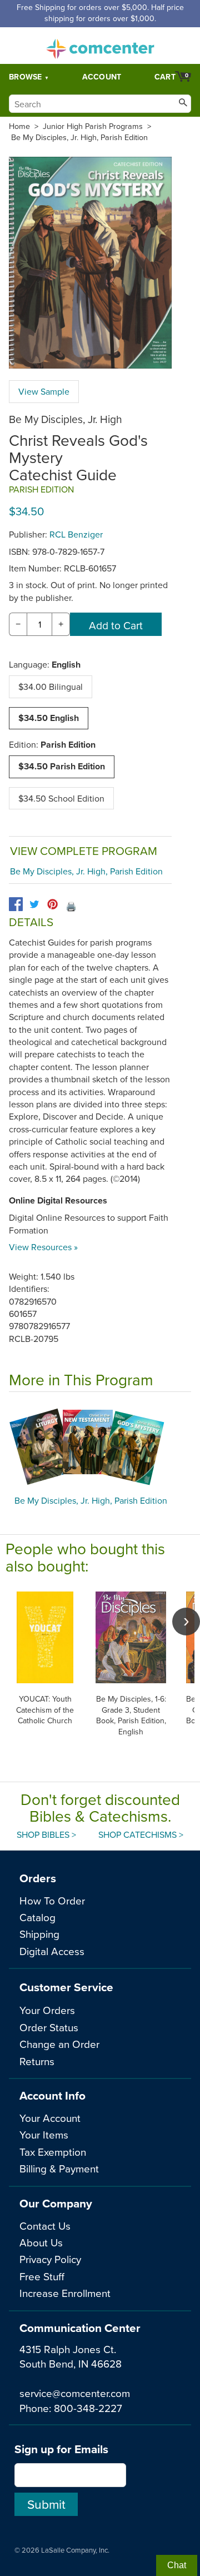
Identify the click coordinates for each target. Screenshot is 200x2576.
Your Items (44, 2134)
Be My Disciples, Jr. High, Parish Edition (79, 137)
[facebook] (16, 904)
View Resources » (43, 1247)
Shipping (39, 1934)
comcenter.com (100, 46)
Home (19, 126)
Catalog (37, 1917)
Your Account (50, 2118)
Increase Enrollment (65, 2293)
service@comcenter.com (75, 2393)
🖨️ (71, 906)
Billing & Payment (59, 2168)
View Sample (44, 391)
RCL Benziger (76, 534)
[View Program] (100, 1446)
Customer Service (66, 1987)
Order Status (49, 2027)
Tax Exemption (53, 2152)
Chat (177, 2565)
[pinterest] (52, 904)
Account (102, 77)
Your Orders (47, 2010)
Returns (37, 2061)
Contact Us (45, 2226)
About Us (41, 2242)
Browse (26, 77)
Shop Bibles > (46, 1834)
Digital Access (52, 1951)
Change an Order (59, 2044)
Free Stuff (42, 2276)
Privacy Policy (50, 2259)
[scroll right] (186, 1622)
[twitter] (34, 904)
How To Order (52, 1900)
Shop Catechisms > (141, 1834)
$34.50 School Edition (61, 798)
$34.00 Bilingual (51, 687)
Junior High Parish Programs (93, 126)
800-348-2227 (88, 2408)
